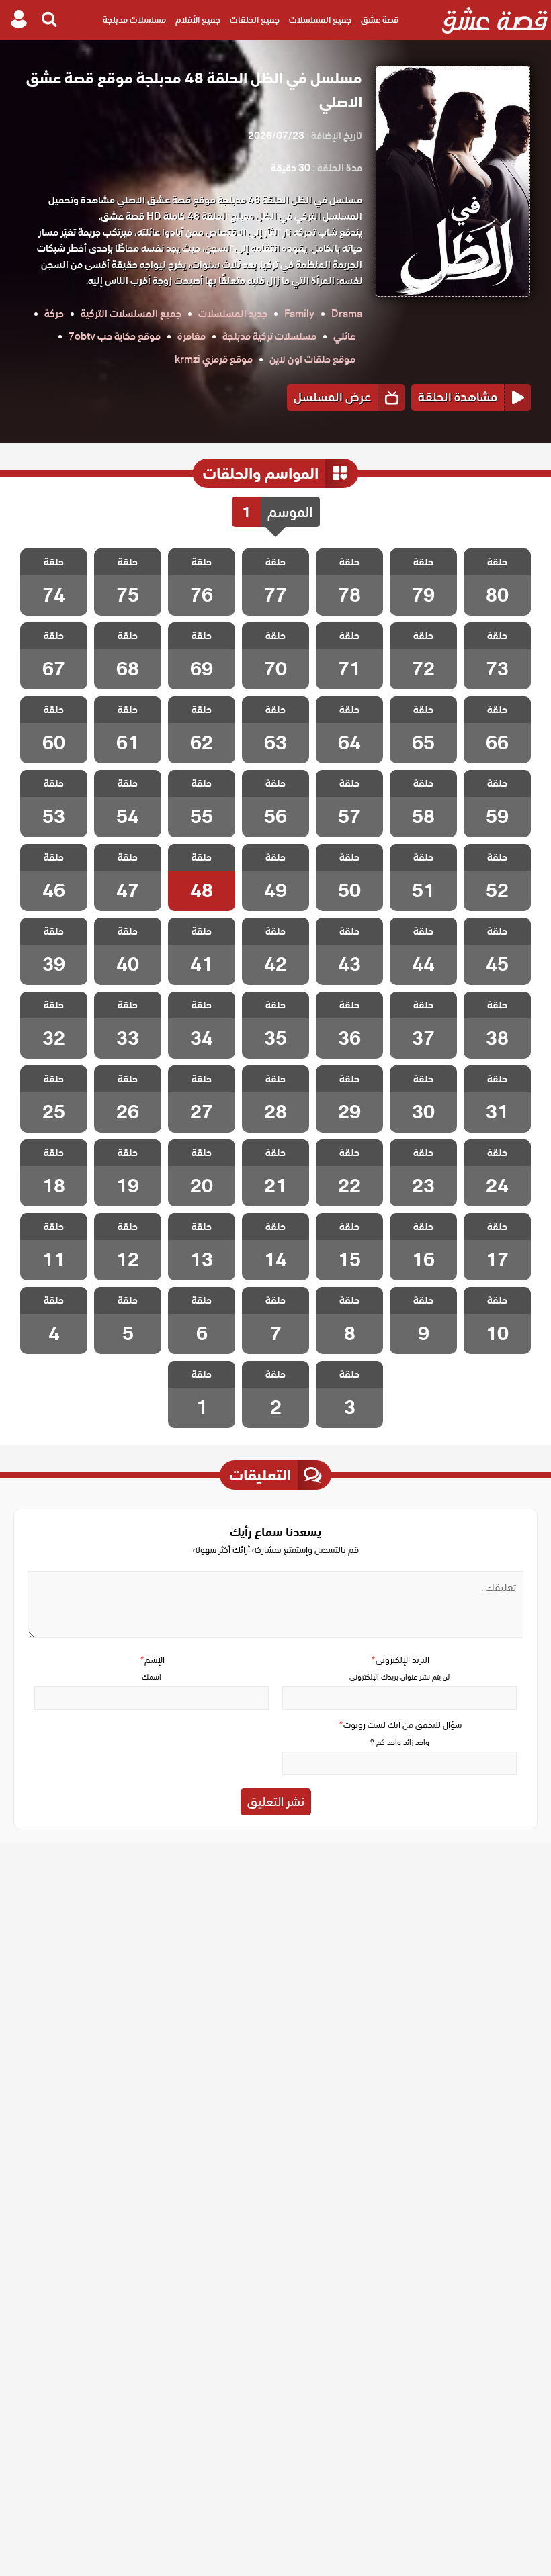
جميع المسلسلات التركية (131, 314)
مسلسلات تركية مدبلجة (269, 336)
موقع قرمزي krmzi (214, 359)
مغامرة (192, 336)
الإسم (152, 1660)
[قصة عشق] (495, 20)
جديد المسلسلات (233, 314)
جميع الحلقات (255, 20)
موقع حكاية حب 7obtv (115, 336)
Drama (347, 314)
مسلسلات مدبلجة (134, 20)
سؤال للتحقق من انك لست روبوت (400, 1725)
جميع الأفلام (198, 20)
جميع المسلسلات (320, 20)
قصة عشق (380, 20)
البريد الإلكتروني (400, 1660)
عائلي (344, 336)
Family (299, 314)
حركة (54, 314)
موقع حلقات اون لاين (312, 359)
